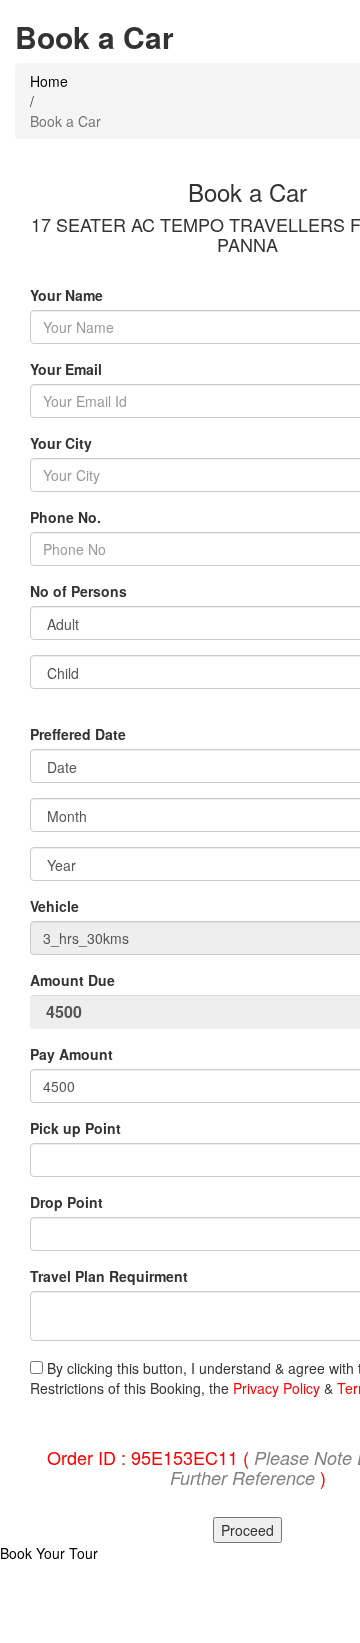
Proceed (247, 1530)
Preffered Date (78, 734)
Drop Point (66, 1202)
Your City (61, 443)
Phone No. (65, 517)
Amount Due (74, 980)
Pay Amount (73, 1054)
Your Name (66, 295)
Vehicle (54, 906)
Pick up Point (75, 1128)
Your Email (66, 369)
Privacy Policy (276, 1388)
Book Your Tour (49, 1553)
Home (49, 81)
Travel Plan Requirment (109, 1276)
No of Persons (78, 591)
